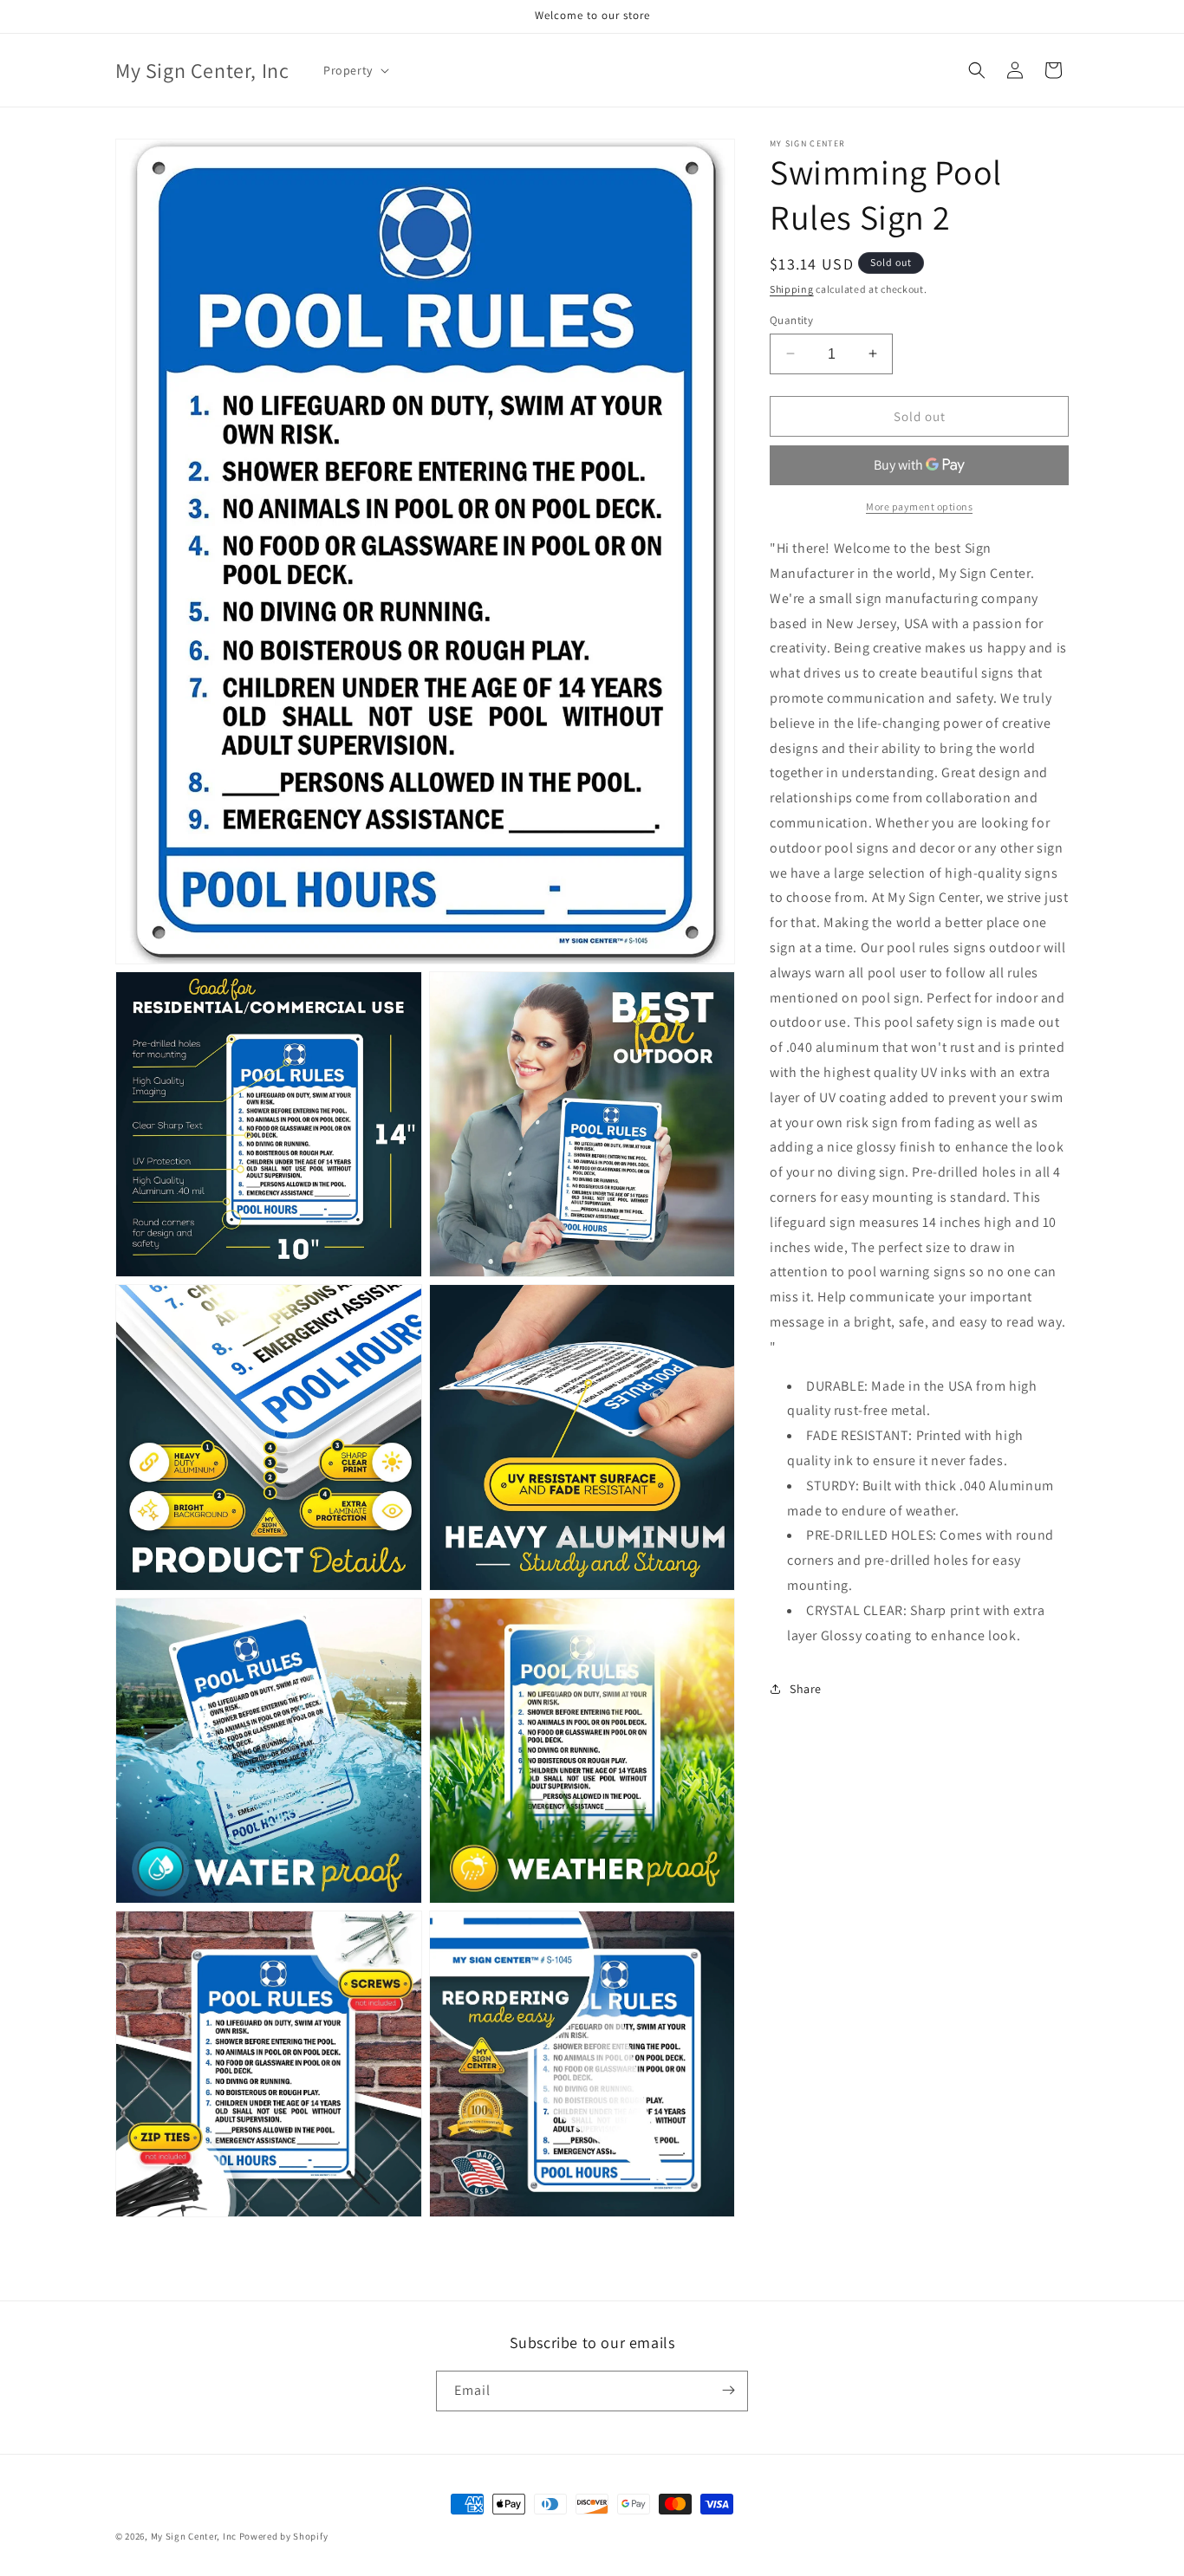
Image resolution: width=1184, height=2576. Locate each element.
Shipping (792, 289)
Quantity (791, 319)
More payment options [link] (919, 506)
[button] (355, 70)
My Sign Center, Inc (194, 2536)
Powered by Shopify (284, 2536)
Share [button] (806, 1688)
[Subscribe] (728, 2390)
